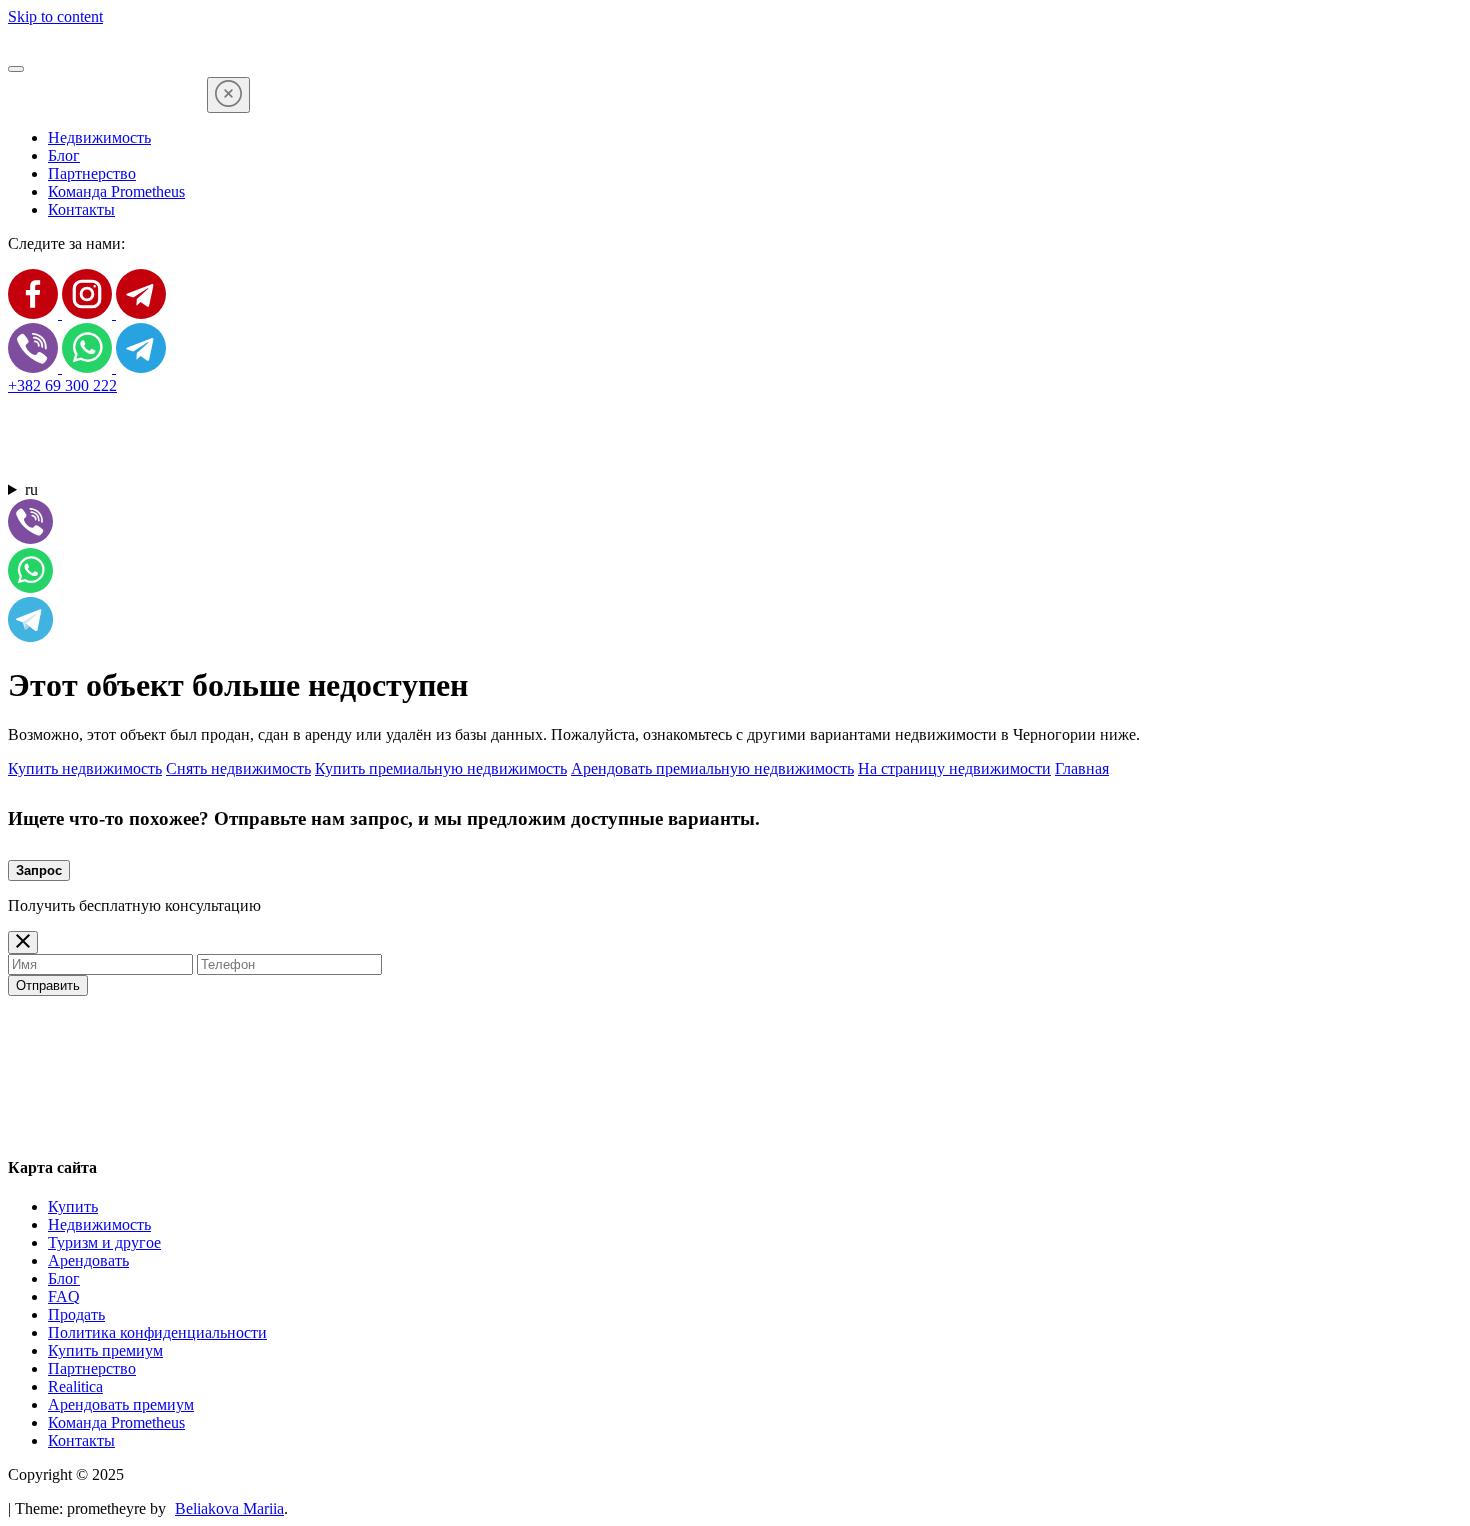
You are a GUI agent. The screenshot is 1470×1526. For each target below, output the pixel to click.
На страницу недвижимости (954, 768)
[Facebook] (35, 313)
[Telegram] (141, 313)
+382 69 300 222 (62, 385)
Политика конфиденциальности (157, 1332)
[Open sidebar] (16, 69)
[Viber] (35, 367)
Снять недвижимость (238, 768)
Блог (64, 155)
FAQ (64, 1296)
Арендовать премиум (121, 1404)
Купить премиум (105, 1350)
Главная (1082, 768)
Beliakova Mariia (229, 1508)
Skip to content (55, 16)
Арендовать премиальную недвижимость (712, 768)
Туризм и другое (104, 1242)
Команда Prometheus (116, 191)
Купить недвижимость (85, 768)
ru (31, 489)
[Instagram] (89, 313)
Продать (76, 1314)
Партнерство (92, 173)
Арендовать (88, 1260)
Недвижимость (99, 137)
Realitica (75, 1386)
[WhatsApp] (89, 367)
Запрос (39, 870)
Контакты (81, 209)
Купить (73, 1206)
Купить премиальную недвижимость (441, 768)
